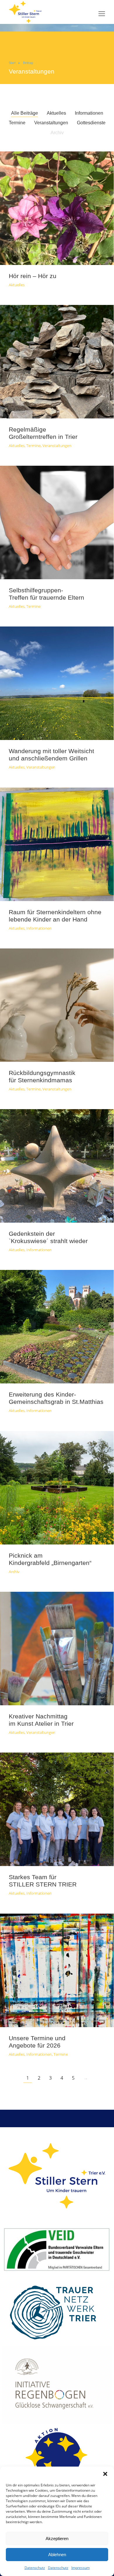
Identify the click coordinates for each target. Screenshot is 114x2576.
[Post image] (57, 208)
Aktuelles (56, 113)
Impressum (81, 2568)
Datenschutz (35, 2568)
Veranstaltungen (32, 71)
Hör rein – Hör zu (33, 276)
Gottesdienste (91, 123)
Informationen (89, 113)
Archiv (57, 133)
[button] (105, 2474)
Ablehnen (57, 2555)
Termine (17, 123)
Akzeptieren (57, 2539)
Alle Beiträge (25, 113)
